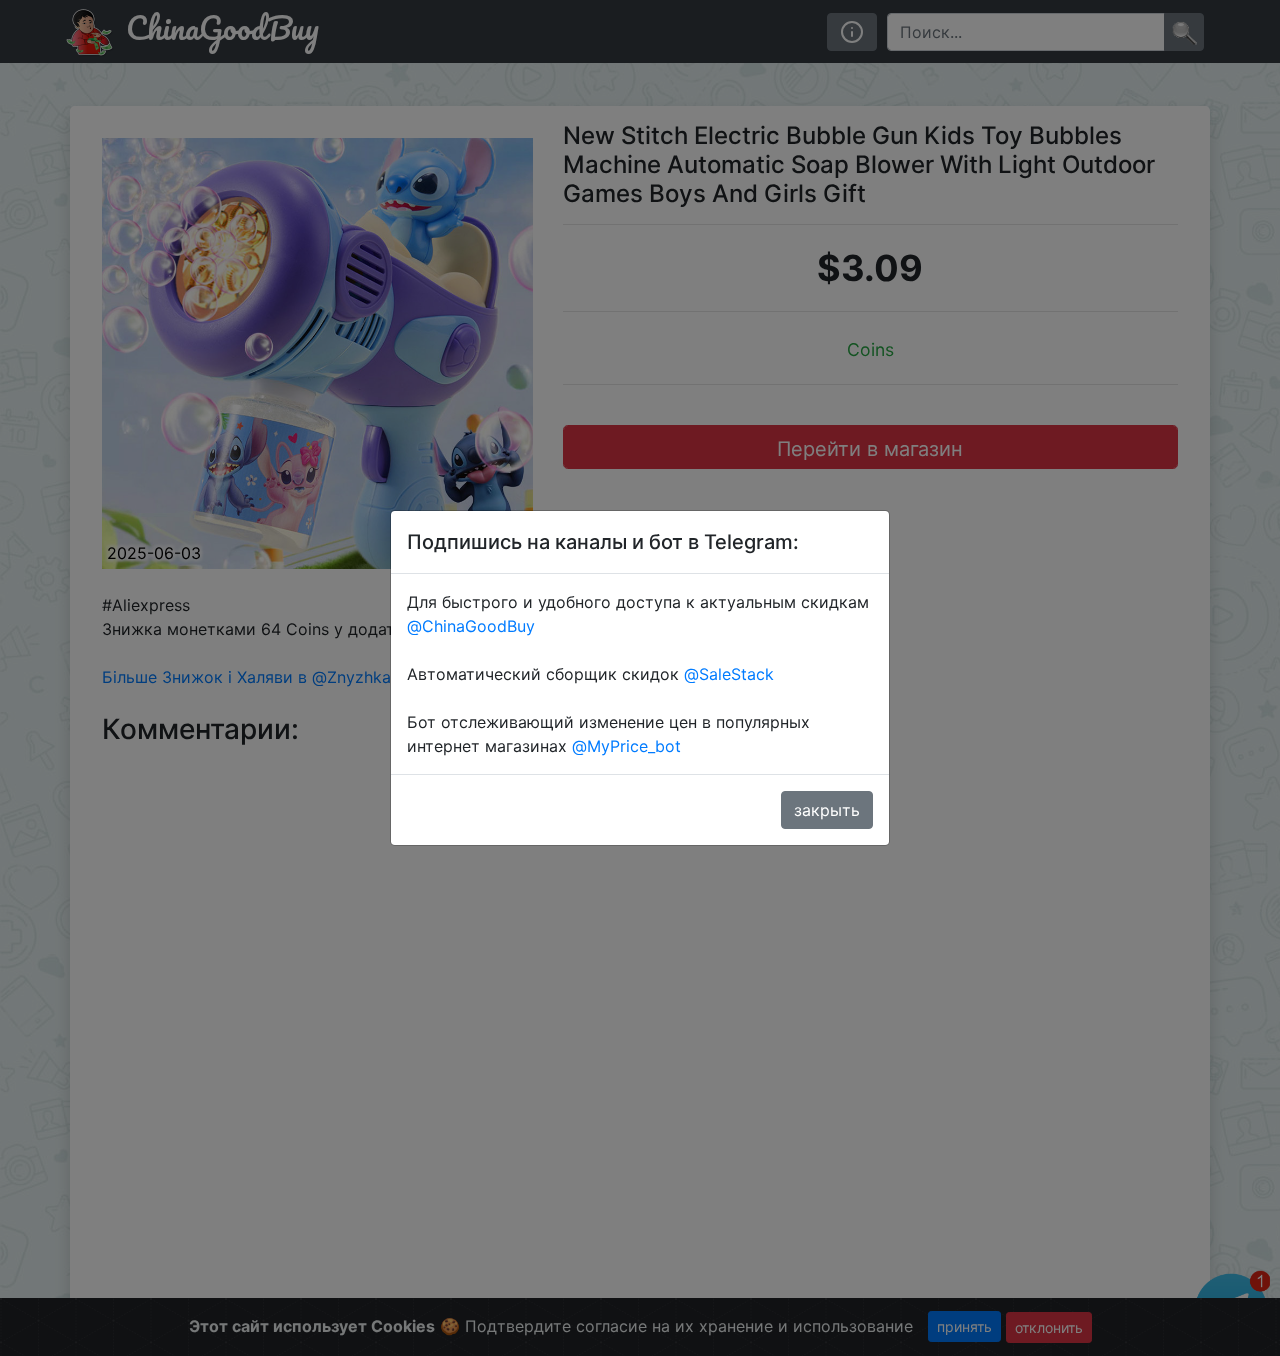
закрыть (827, 810)
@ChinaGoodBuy (471, 626)
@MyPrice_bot (626, 746)
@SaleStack (729, 674)
